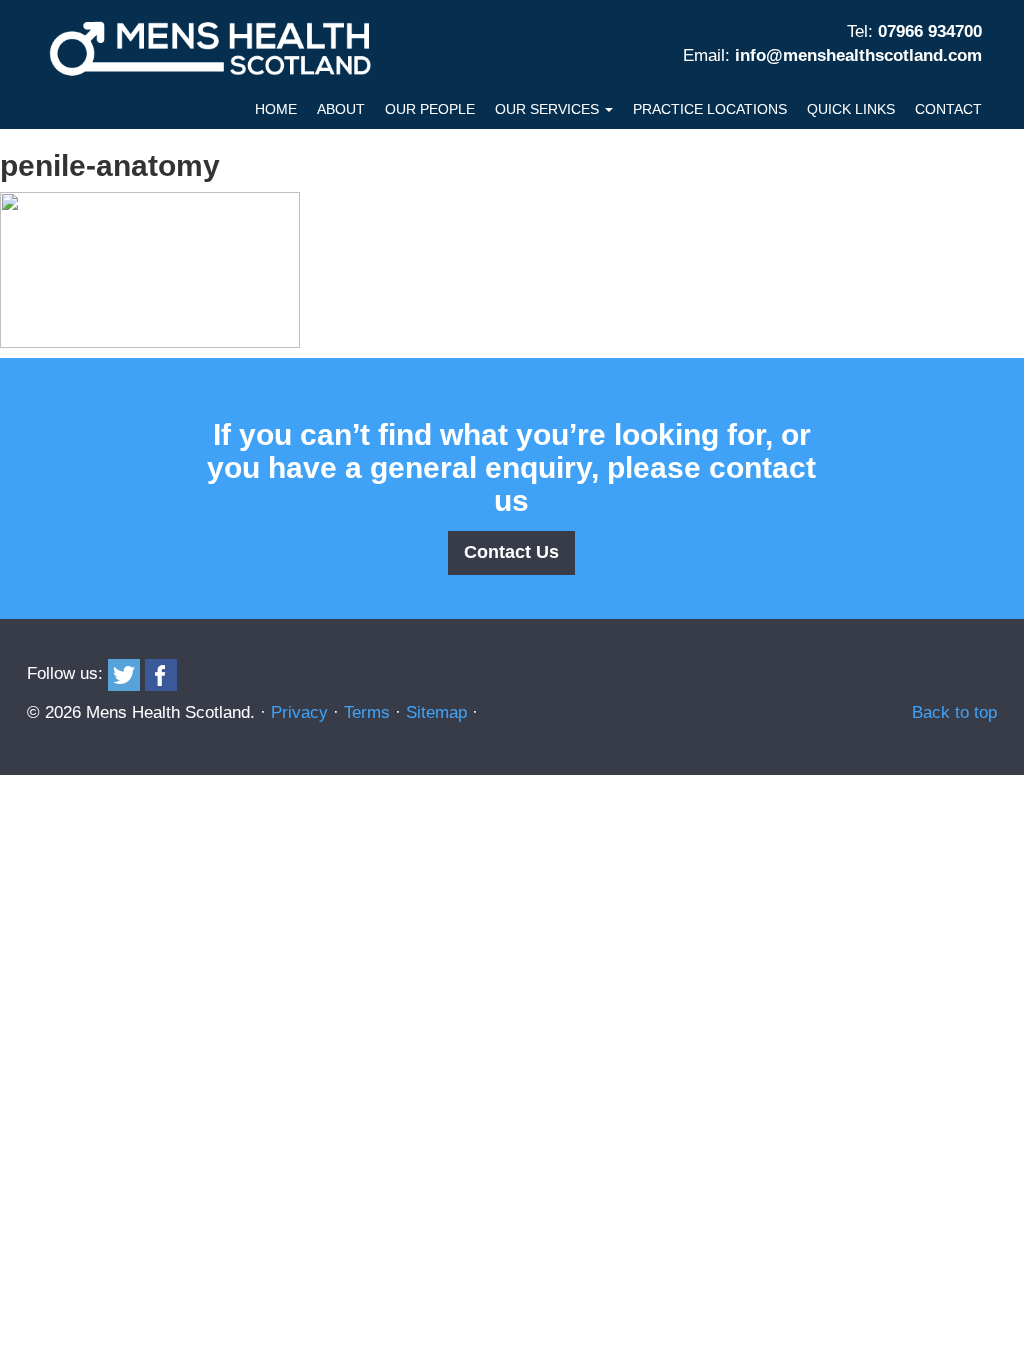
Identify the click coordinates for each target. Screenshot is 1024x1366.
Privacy (299, 712)
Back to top (954, 712)
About (341, 109)
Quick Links (851, 109)
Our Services (549, 109)
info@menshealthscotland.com (858, 55)
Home (276, 109)
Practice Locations (710, 109)
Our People (430, 109)
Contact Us (511, 552)
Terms (367, 712)
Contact (948, 109)
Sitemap (436, 712)
